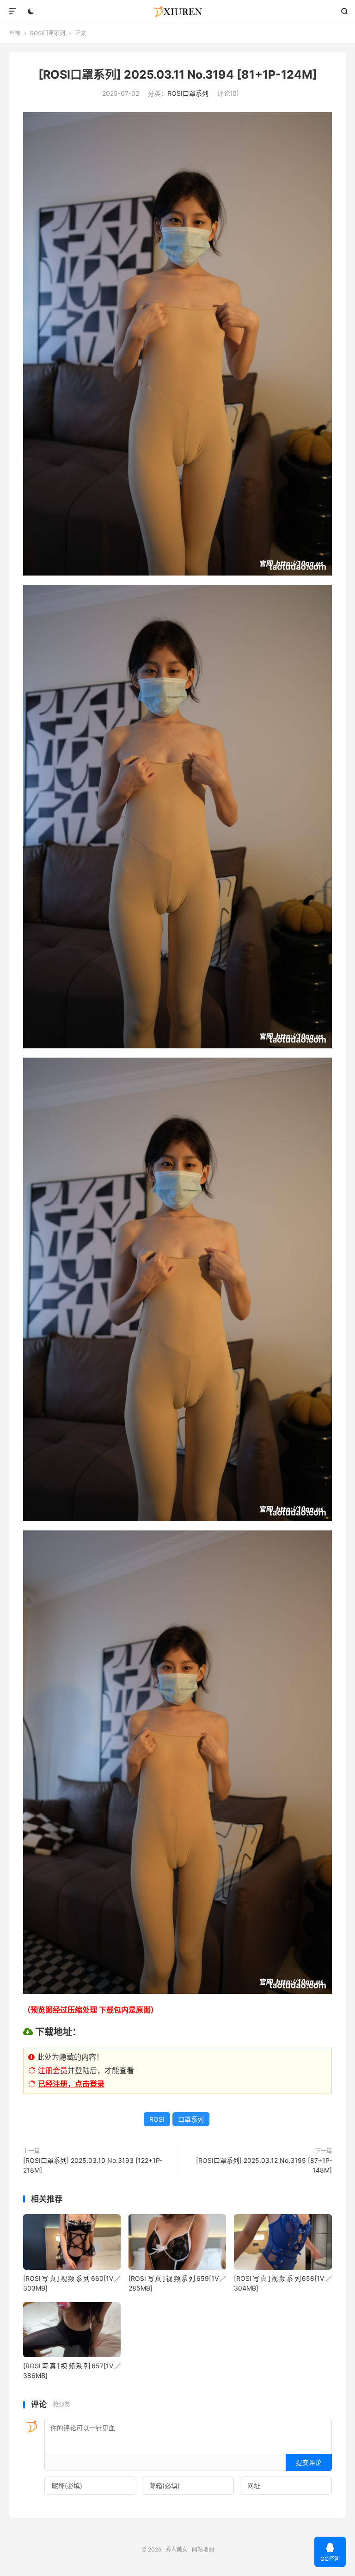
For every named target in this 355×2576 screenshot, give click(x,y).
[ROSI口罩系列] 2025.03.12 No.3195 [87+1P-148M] (264, 2165)
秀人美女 (178, 12)
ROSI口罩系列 (48, 33)
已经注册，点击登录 (71, 2084)
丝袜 (15, 33)
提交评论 (309, 2462)
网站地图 (203, 2549)
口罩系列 (191, 2119)
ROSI (157, 2119)
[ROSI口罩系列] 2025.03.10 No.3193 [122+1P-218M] (93, 2165)
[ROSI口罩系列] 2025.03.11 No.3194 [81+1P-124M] (178, 74)
